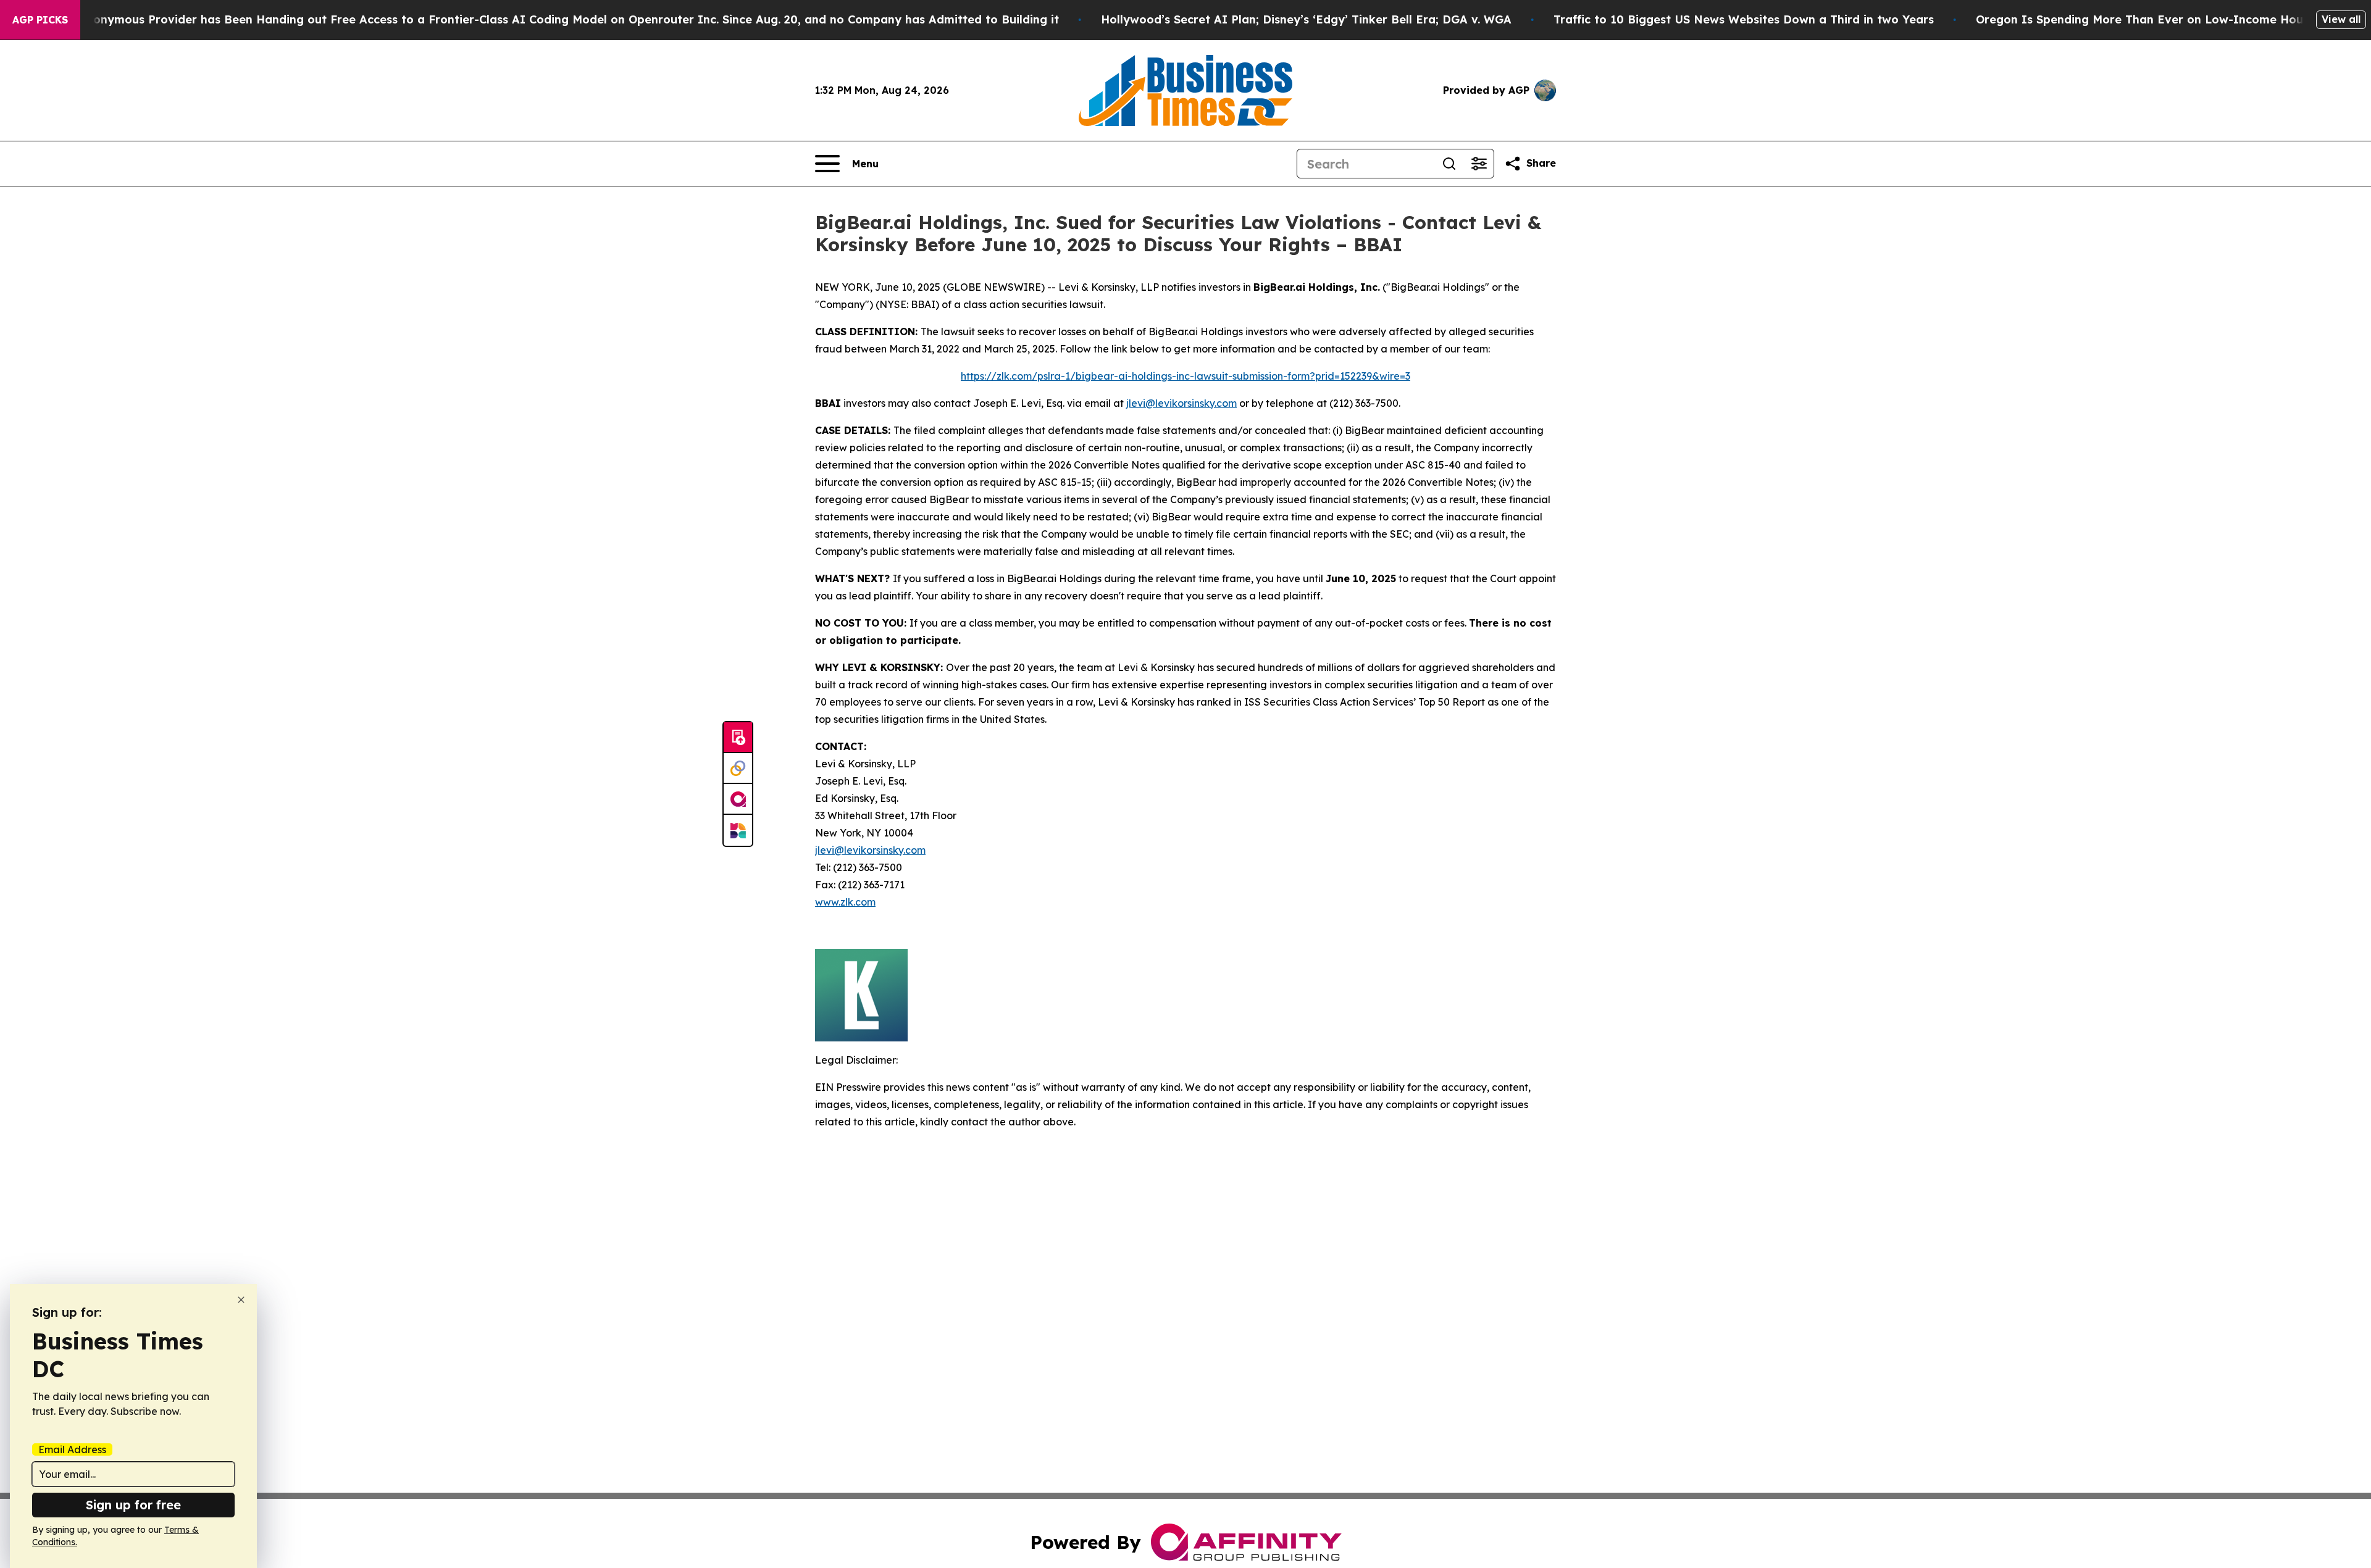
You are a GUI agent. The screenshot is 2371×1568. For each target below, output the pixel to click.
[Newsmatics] (738, 830)
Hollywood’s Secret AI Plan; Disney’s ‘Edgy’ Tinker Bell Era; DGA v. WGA (1306, 19)
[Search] (1449, 164)
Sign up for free (133, 1505)
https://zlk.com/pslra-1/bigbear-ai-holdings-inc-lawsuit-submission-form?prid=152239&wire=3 (1185, 376)
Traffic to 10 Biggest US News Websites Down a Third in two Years (1744, 19)
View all (2341, 19)
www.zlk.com (845, 902)
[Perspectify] (738, 769)
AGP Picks (40, 20)
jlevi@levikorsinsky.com (1181, 403)
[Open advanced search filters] (1479, 164)
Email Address (72, 1449)
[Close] (241, 1300)
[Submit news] (738, 738)
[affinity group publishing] (738, 799)
